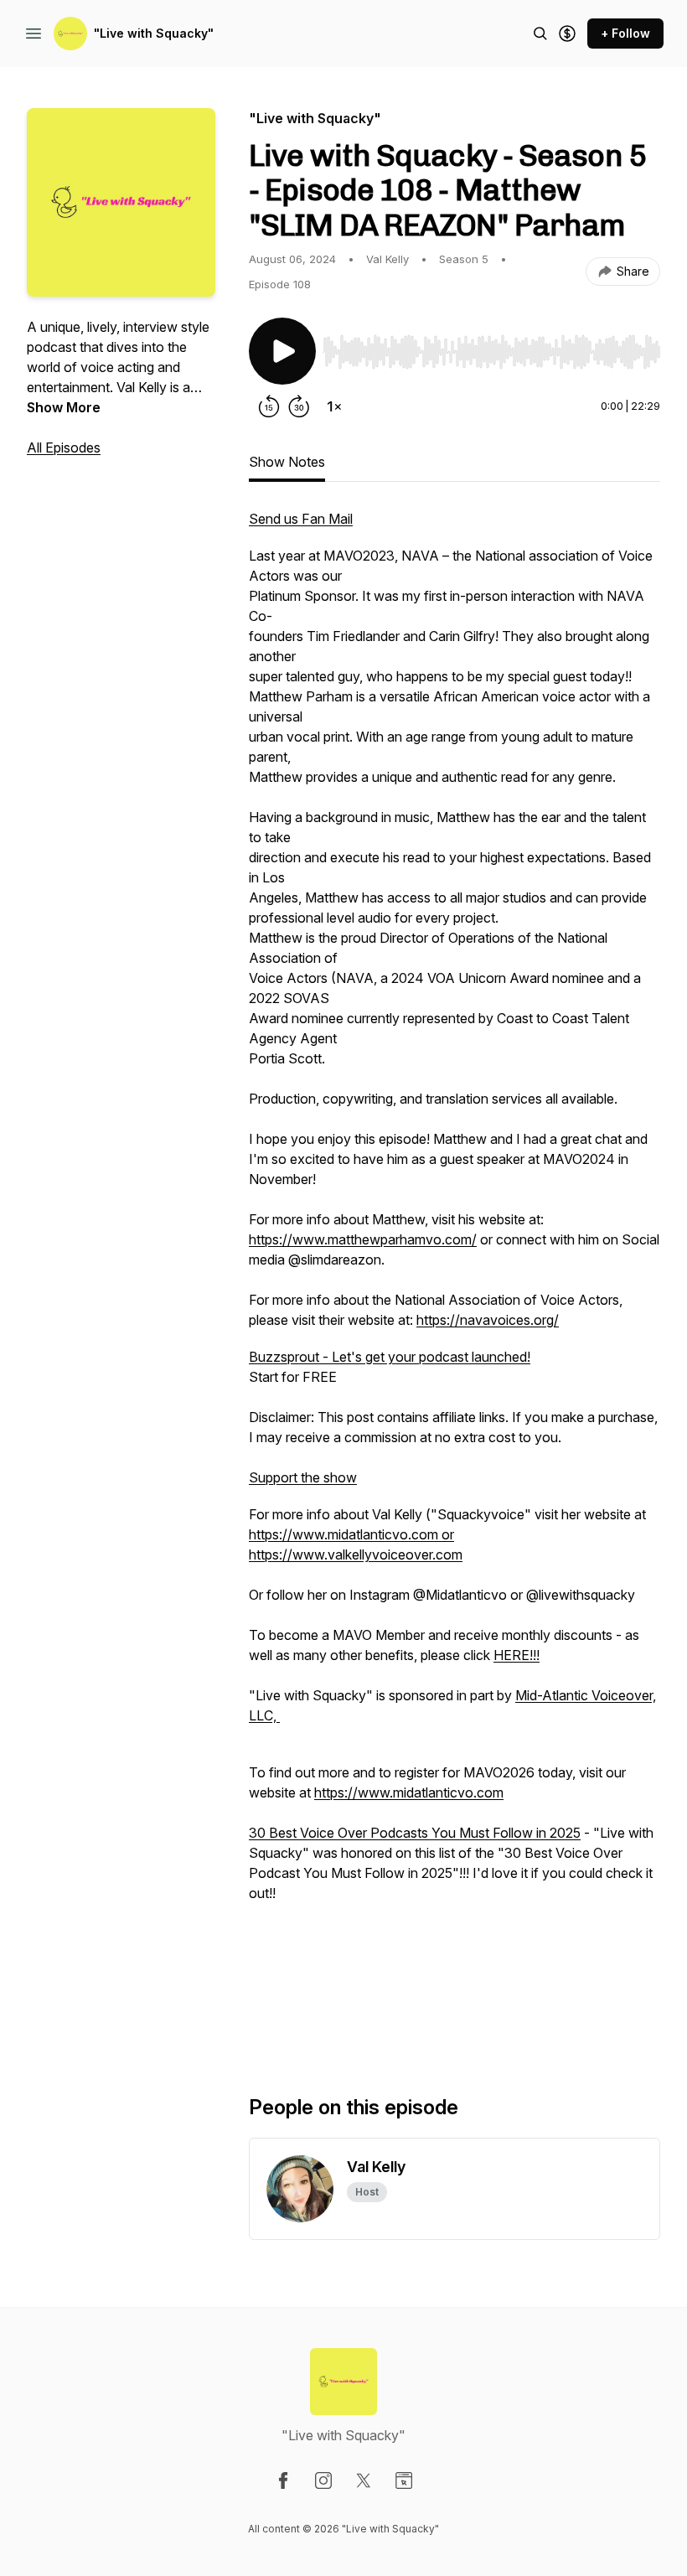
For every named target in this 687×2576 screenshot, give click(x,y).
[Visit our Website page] (404, 2480)
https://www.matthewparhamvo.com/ (363, 1239)
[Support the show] (567, 34)
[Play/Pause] (282, 351)
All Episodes (64, 447)
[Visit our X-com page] (364, 2480)
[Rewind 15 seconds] (269, 406)
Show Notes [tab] (287, 462)
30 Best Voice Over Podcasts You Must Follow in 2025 (415, 1833)
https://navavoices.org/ (488, 1320)
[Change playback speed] (334, 406)
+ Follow (625, 33)
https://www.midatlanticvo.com (409, 1792)
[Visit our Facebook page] (283, 2480)
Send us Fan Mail (301, 519)
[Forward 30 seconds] (299, 406)
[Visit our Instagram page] (323, 2480)
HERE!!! (517, 1655)
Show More (64, 407)
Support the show (303, 1477)
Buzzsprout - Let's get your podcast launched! (390, 1357)
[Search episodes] (540, 34)
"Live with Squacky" (154, 33)
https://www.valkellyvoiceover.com (356, 1554)
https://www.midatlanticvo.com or (351, 1534)
